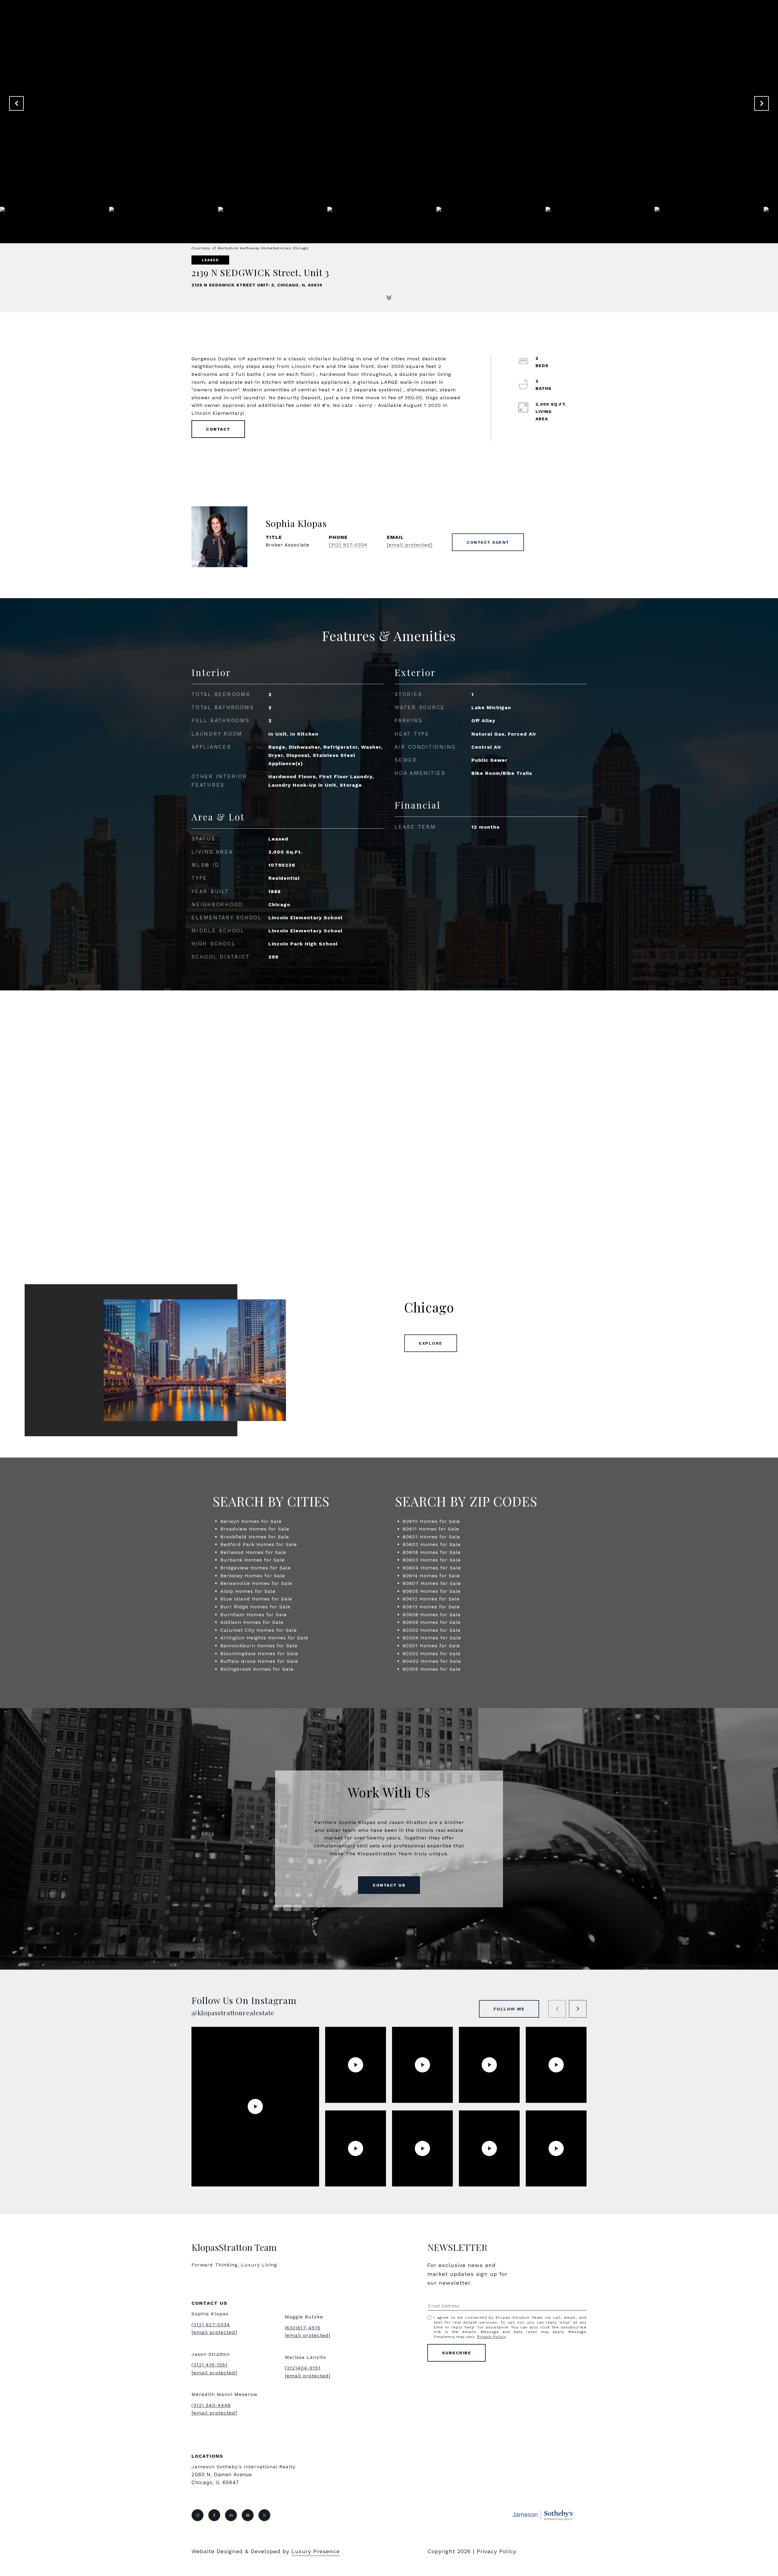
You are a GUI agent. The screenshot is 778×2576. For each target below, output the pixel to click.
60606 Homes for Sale (432, 1552)
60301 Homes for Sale (431, 1646)
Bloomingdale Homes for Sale (259, 1654)
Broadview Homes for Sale (255, 1529)
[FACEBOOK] (214, 2515)
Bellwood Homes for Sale (253, 1552)
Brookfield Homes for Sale (255, 1537)
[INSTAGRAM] (198, 2515)
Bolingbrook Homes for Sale (257, 1669)
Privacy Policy (491, 2337)
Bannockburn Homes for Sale (259, 1646)
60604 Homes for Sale (432, 1568)
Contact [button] (218, 429)
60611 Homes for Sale (431, 1529)
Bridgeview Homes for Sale (256, 1568)
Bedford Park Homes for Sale (259, 1544)
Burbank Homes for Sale (253, 1560)
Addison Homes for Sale (252, 1622)
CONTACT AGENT (488, 542)
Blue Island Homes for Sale (256, 1599)
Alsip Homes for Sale (248, 1591)
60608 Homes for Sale (432, 1615)
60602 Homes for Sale (432, 1544)
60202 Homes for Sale (432, 1654)
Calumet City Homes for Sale (259, 1630)
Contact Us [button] (389, 1885)
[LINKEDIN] (231, 2515)
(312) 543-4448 (211, 2405)
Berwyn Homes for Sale (251, 1521)
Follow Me (509, 2009)
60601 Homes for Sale (431, 1537)
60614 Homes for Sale (431, 1576)
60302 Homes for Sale (432, 1630)
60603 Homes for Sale (432, 1560)
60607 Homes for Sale (432, 1583)
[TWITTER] (264, 2515)
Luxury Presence (316, 2551)
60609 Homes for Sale (432, 1622)
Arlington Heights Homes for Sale (264, 1638)
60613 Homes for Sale (431, 1607)
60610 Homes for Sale (431, 1521)
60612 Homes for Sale (431, 1599)
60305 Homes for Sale (432, 1669)
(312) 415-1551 (210, 2365)
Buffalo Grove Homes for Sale (259, 1661)
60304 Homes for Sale (432, 1638)
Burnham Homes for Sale (254, 1615)
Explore (431, 1343)
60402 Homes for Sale (432, 1661)
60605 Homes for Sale (432, 1591)
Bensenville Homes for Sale (256, 1583)
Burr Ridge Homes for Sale (255, 1607)
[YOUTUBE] (248, 2515)
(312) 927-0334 (348, 545)
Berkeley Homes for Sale (253, 1576)
